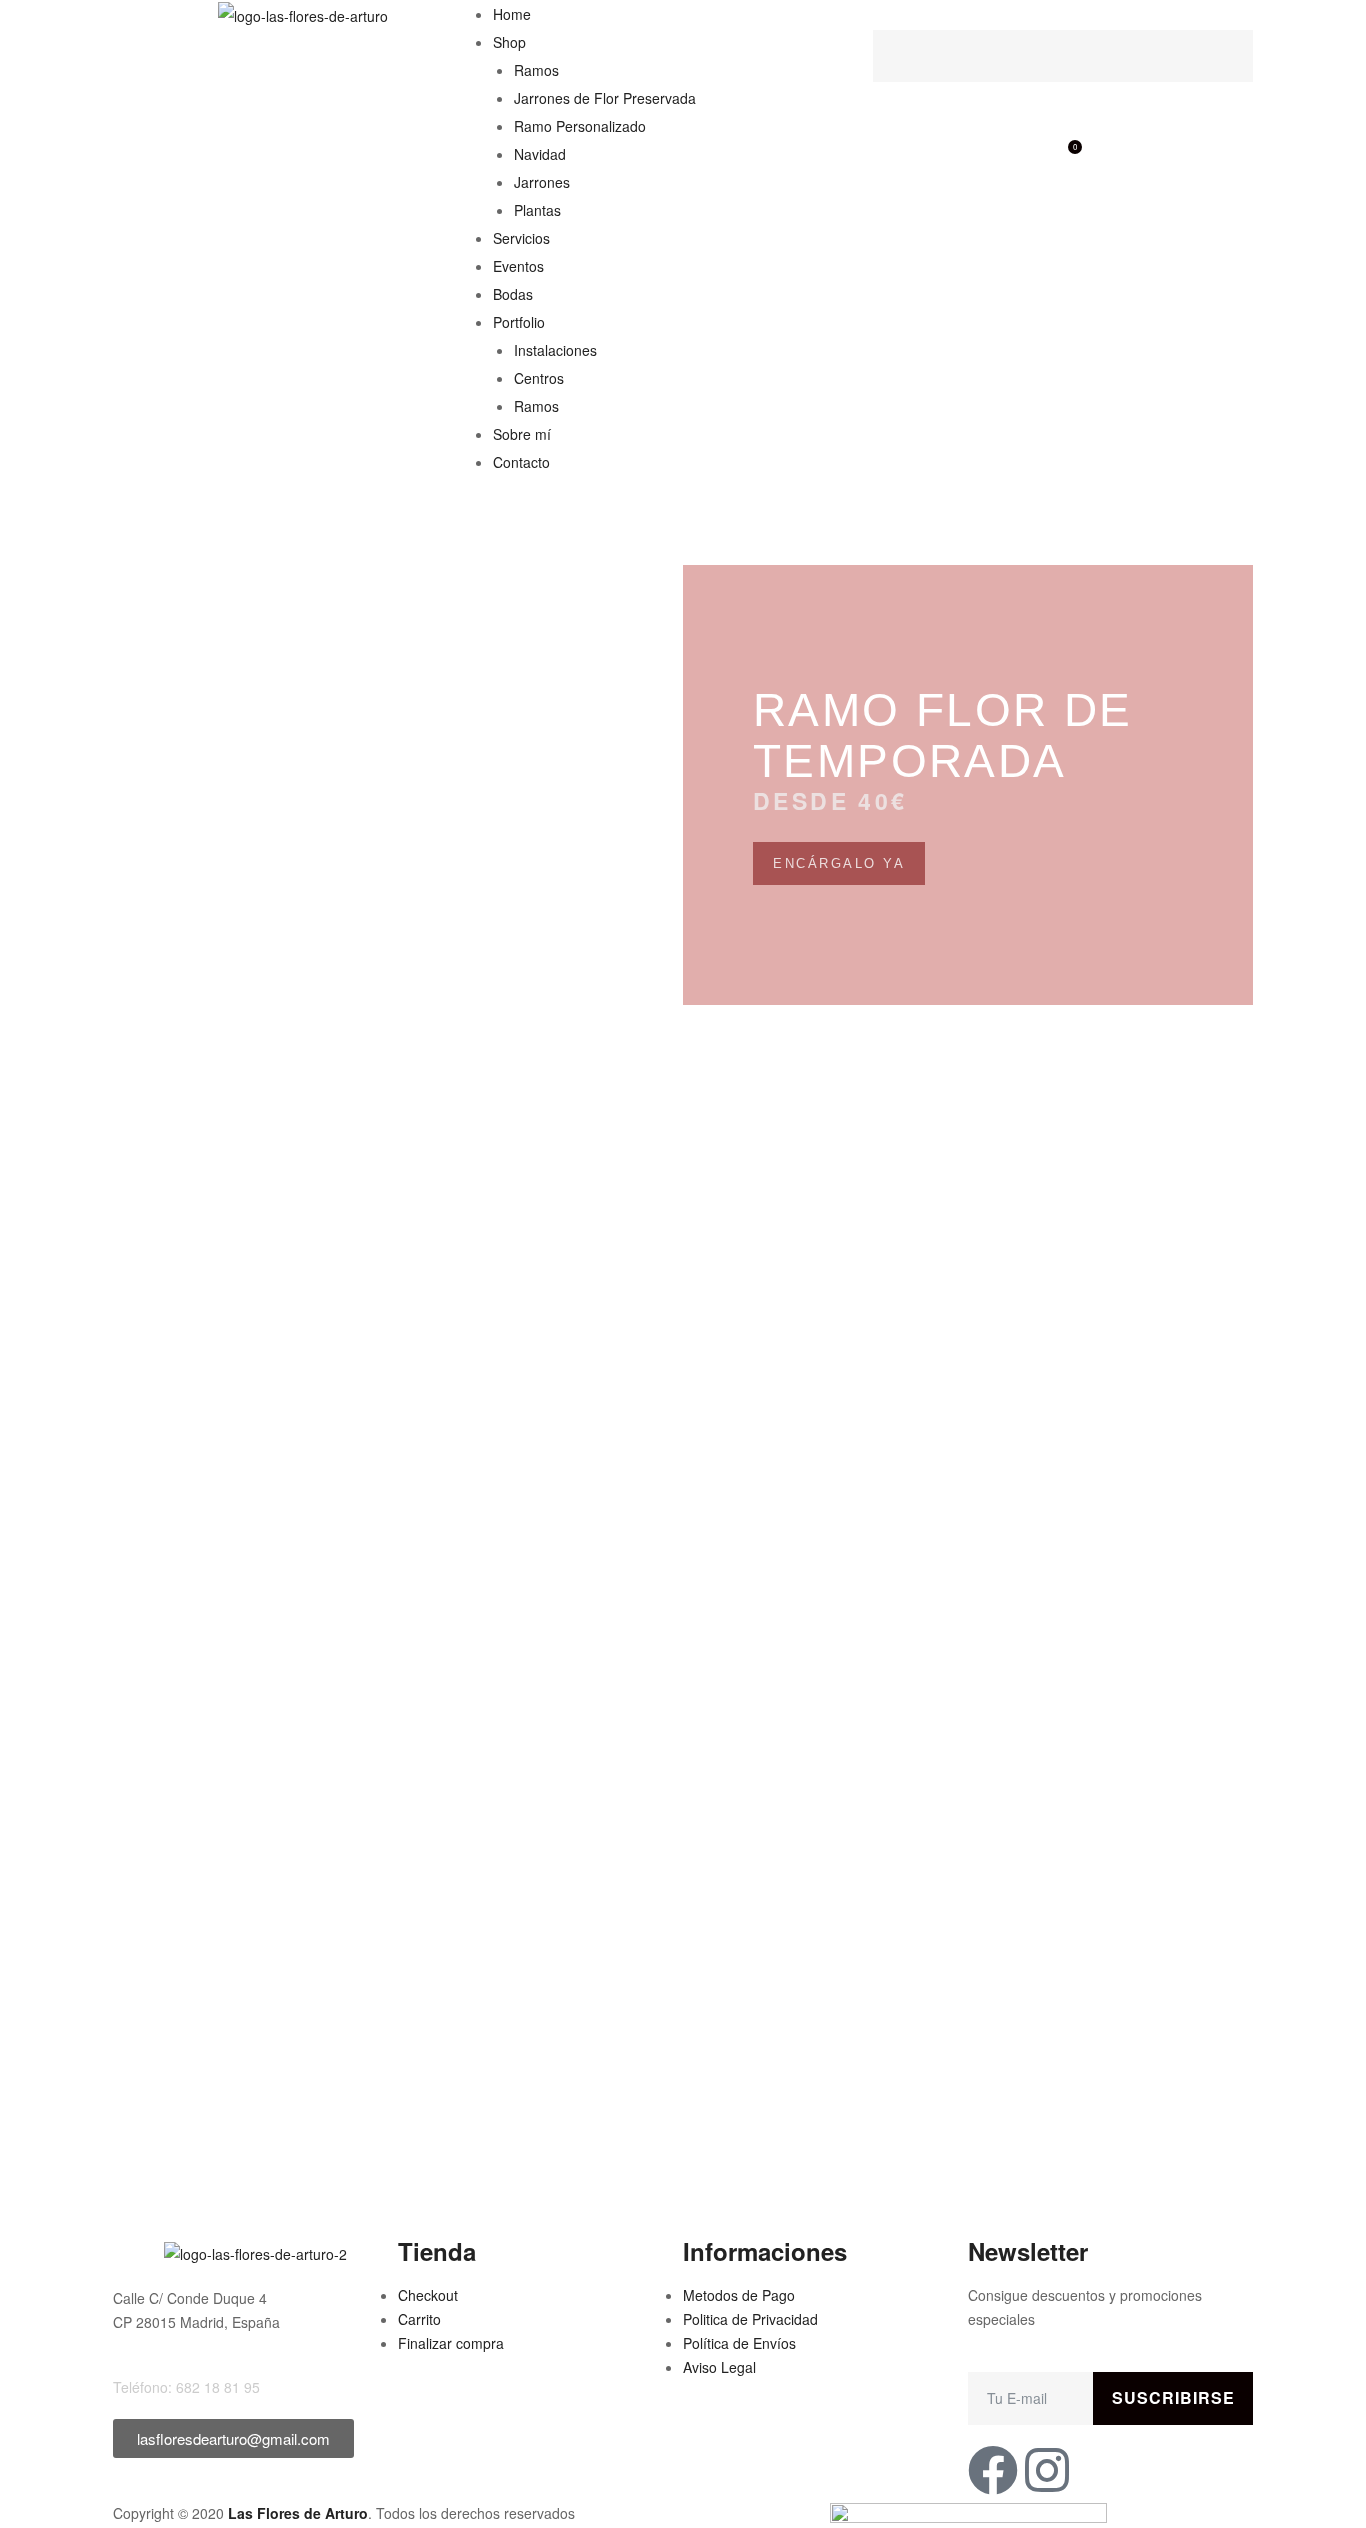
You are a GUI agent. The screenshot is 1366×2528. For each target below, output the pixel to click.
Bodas (513, 294)
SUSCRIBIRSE (1173, 2397)
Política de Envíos (739, 2343)
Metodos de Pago (739, 2295)
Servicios (521, 238)
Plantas (537, 210)
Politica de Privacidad (750, 2319)
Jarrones (542, 182)
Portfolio (519, 322)
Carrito (419, 2319)
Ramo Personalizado (580, 126)
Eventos (518, 266)
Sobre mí (522, 434)
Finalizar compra (451, 2343)
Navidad (540, 154)
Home (512, 14)
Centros (539, 378)
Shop (509, 42)
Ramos (536, 70)
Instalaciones (555, 350)
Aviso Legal (719, 2367)
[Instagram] (1047, 2470)
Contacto (521, 462)
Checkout (428, 2295)
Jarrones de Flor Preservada (605, 98)
